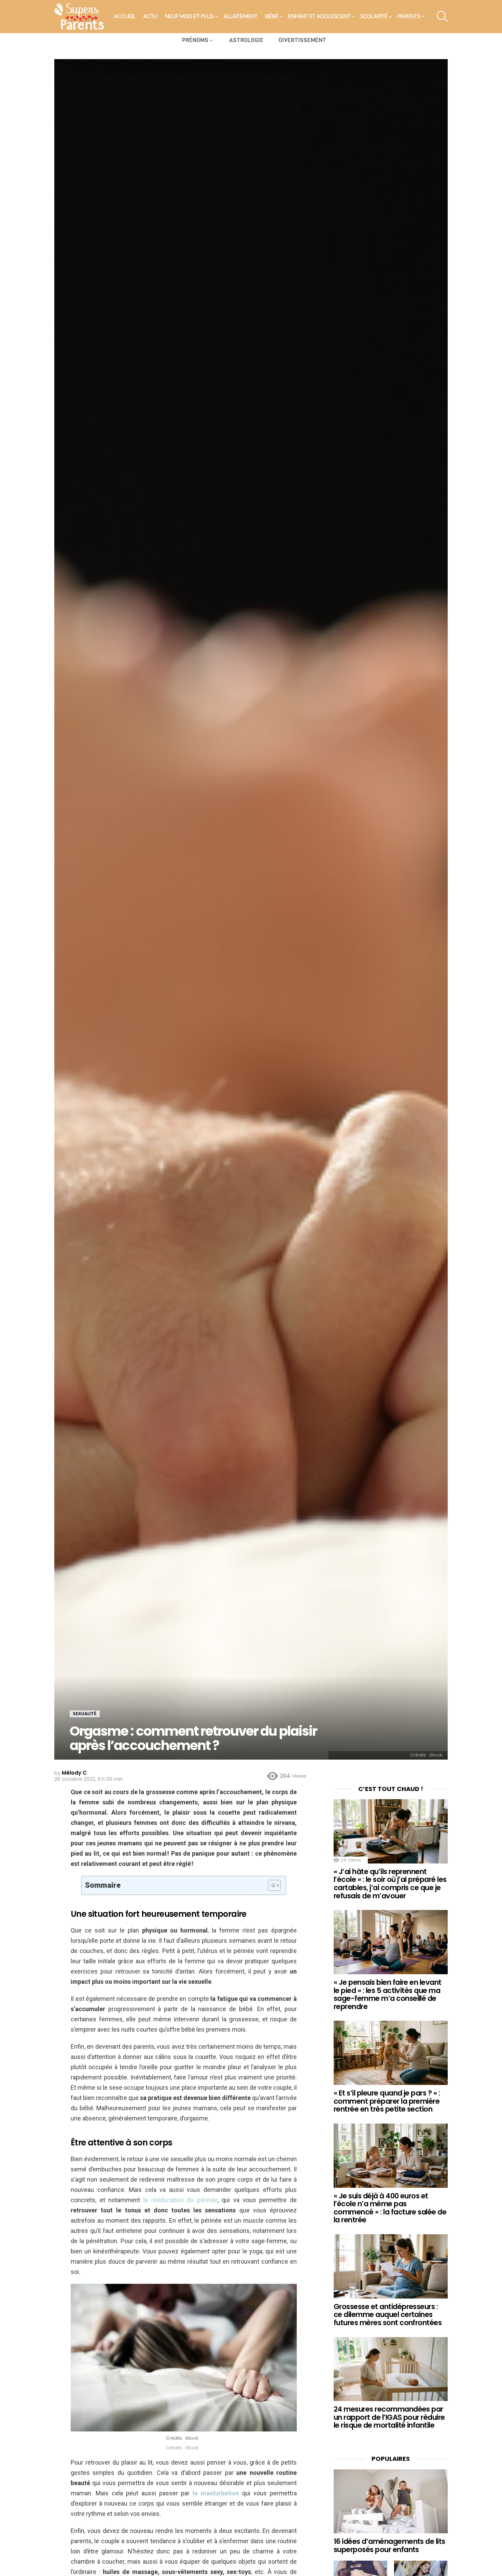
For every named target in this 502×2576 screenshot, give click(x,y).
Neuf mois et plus (190, 16)
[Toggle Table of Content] (271, 1885)
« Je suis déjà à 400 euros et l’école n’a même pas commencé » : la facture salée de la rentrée (390, 2208)
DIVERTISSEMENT (302, 40)
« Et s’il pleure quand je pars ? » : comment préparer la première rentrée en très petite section (387, 2101)
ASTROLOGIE (246, 40)
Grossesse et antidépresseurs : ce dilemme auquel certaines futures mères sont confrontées (388, 2315)
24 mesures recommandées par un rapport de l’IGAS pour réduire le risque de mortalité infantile (389, 2417)
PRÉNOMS (195, 40)
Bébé (272, 16)
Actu (150, 16)
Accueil (125, 16)
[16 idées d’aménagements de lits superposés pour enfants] (391, 2502)
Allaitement (241, 16)
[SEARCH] (442, 16)
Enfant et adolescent (319, 16)
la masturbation (216, 2493)
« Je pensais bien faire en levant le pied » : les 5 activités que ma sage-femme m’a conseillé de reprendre (388, 1994)
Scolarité (374, 16)
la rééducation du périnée (180, 2200)
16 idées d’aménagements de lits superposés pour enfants (389, 2545)
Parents (409, 16)
